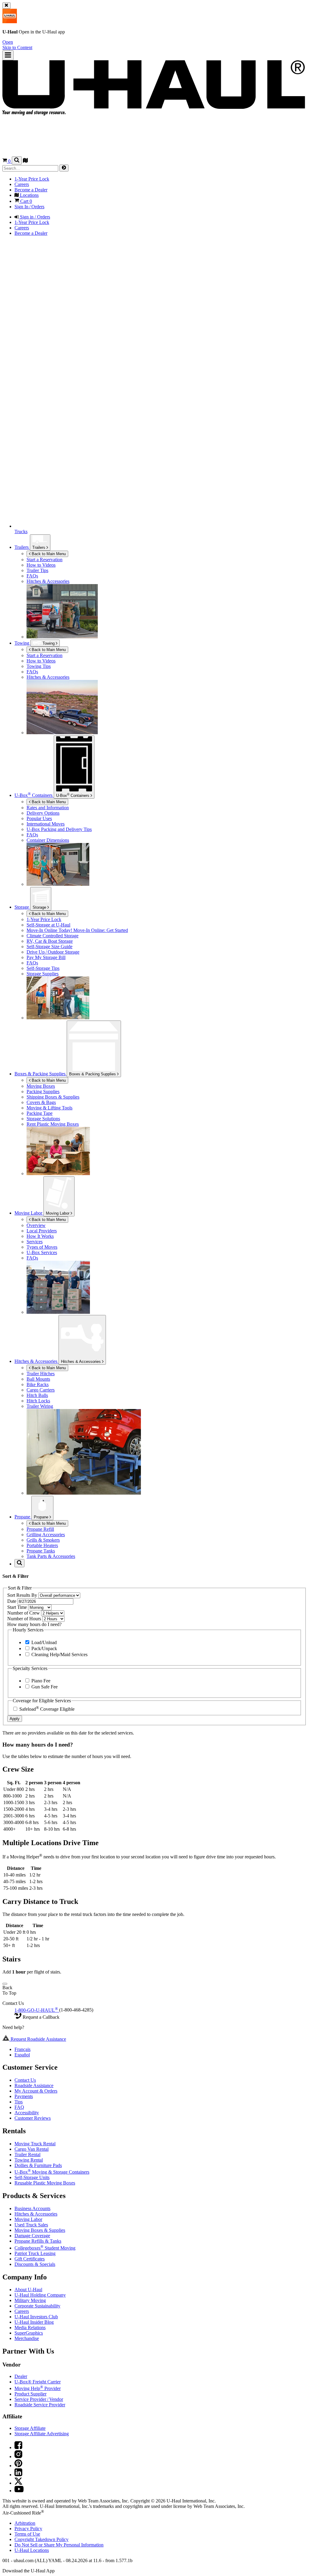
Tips (19, 2102)
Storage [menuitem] (22, 907)
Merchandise (27, 2338)
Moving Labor (58, 1213)
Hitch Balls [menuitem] (37, 1395)
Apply (15, 1719)
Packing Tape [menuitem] (40, 1113)
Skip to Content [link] (17, 47)
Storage (40, 907)
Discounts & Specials (35, 2264)
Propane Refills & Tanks (38, 2241)
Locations (32, 2550)
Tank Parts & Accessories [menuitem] (51, 1556)
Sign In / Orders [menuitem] (29, 207)
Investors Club (36, 2317)
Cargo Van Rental (32, 2149)
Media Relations (30, 2328)
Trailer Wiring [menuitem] (40, 1406)
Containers (73, 795)
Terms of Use (27, 2534)
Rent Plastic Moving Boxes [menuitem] (53, 1124)
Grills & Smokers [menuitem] (43, 1540)
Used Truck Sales (31, 2225)
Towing (22, 643)
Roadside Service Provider (40, 2405)
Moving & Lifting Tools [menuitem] (49, 1108)
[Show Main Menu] (8, 55)
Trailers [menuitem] (22, 547)
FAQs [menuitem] (32, 576)
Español (22, 2055)
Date (12, 1601)
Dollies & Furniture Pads (38, 2165)
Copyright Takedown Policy (41, 2539)
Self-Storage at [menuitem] (48, 925)
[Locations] (25, 161)
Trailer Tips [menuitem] (37, 570)
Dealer (21, 2376)
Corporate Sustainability (37, 2306)
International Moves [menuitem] (46, 824)
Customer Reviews (33, 2118)
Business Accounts (32, 2208)
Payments (24, 2096)
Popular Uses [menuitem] (39, 818)
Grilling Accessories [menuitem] (46, 1535)
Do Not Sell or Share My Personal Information (59, 2545)
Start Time (18, 1607)
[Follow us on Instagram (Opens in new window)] (18, 2456)
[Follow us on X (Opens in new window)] (18, 2483)
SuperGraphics (29, 2333)
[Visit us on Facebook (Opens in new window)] (18, 2447)
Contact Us (25, 2080)
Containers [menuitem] (34, 795)
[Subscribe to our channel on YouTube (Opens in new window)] (19, 2491)
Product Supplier (30, 2394)
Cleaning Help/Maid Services (59, 1654)
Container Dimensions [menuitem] (48, 840)
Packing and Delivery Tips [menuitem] (59, 829)
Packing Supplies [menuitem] (43, 1091)
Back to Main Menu (48, 554)
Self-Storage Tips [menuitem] (43, 968)
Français (22, 2049)
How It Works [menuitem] (40, 1236)
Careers (22, 2311)
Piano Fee (40, 1681)
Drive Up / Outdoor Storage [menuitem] (53, 952)
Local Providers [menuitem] (42, 1231)
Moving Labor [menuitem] (29, 1213)
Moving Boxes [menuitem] (41, 1086)
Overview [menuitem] (36, 1225)
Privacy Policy (28, 2529)
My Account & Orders (36, 2091)
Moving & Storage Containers (52, 2172)
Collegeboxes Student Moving (45, 2248)
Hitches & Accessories (81, 1362)
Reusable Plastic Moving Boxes (45, 2183)
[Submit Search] (64, 168)
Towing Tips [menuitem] (39, 666)
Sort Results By (23, 1595)
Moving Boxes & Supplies (40, 2230)
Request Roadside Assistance (38, 2039)
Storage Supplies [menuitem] (43, 974)
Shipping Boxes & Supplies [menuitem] (53, 1097)
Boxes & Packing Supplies (93, 1074)
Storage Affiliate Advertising (42, 2434)
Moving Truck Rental (35, 2144)
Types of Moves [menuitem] (42, 1247)
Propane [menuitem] (23, 1517)
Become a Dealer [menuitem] (31, 190)
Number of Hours (25, 1619)
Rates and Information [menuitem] (48, 808)
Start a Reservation (45, 655)
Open (8, 42)
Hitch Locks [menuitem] (38, 1401)
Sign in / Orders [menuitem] (34, 217)
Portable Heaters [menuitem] (42, 1545)
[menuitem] (167, 656)
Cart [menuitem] (25, 201)
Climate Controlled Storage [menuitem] (53, 936)
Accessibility (27, 2113)
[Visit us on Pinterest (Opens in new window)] (18, 2466)
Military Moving (30, 2300)
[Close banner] (6, 6)
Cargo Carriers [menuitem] (41, 1390)
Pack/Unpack (44, 1648)
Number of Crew (24, 1613)
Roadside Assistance (34, 2085)
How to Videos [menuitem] (41, 565)
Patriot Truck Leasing (35, 2253)
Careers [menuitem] (22, 184)
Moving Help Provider (38, 2388)
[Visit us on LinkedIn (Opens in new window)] (18, 2475)
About (28, 2290)
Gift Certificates (30, 2259)
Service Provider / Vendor (39, 2399)
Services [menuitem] (35, 1242)
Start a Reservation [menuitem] (45, 560)
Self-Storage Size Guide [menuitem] (49, 947)
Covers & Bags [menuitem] (41, 1102)
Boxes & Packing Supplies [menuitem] (41, 1074)
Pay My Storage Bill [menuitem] (46, 957)
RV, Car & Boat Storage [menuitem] (50, 941)
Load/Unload (43, 1642)
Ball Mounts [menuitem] (38, 1379)
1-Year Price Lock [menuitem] (32, 179)
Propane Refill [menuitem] (40, 1529)
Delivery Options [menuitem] (43, 813)
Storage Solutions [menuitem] (43, 1119)
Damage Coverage (32, 2236)
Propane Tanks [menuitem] (41, 1551)
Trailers (39, 547)
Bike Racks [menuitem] (38, 1384)
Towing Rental (29, 2160)
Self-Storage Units (32, 2177)
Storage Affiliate (30, 2428)
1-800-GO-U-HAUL (36, 2010)
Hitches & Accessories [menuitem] (48, 581)
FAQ (19, 2107)
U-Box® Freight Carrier (38, 2382)
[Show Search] (17, 160)
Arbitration (25, 2523)
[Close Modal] (5, 1984)
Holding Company (40, 2295)
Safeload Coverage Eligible (46, 1709)
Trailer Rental (27, 2155)
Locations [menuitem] (29, 195)
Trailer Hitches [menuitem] (41, 1374)
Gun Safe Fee (44, 1687)
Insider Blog (34, 2322)
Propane (42, 1517)
